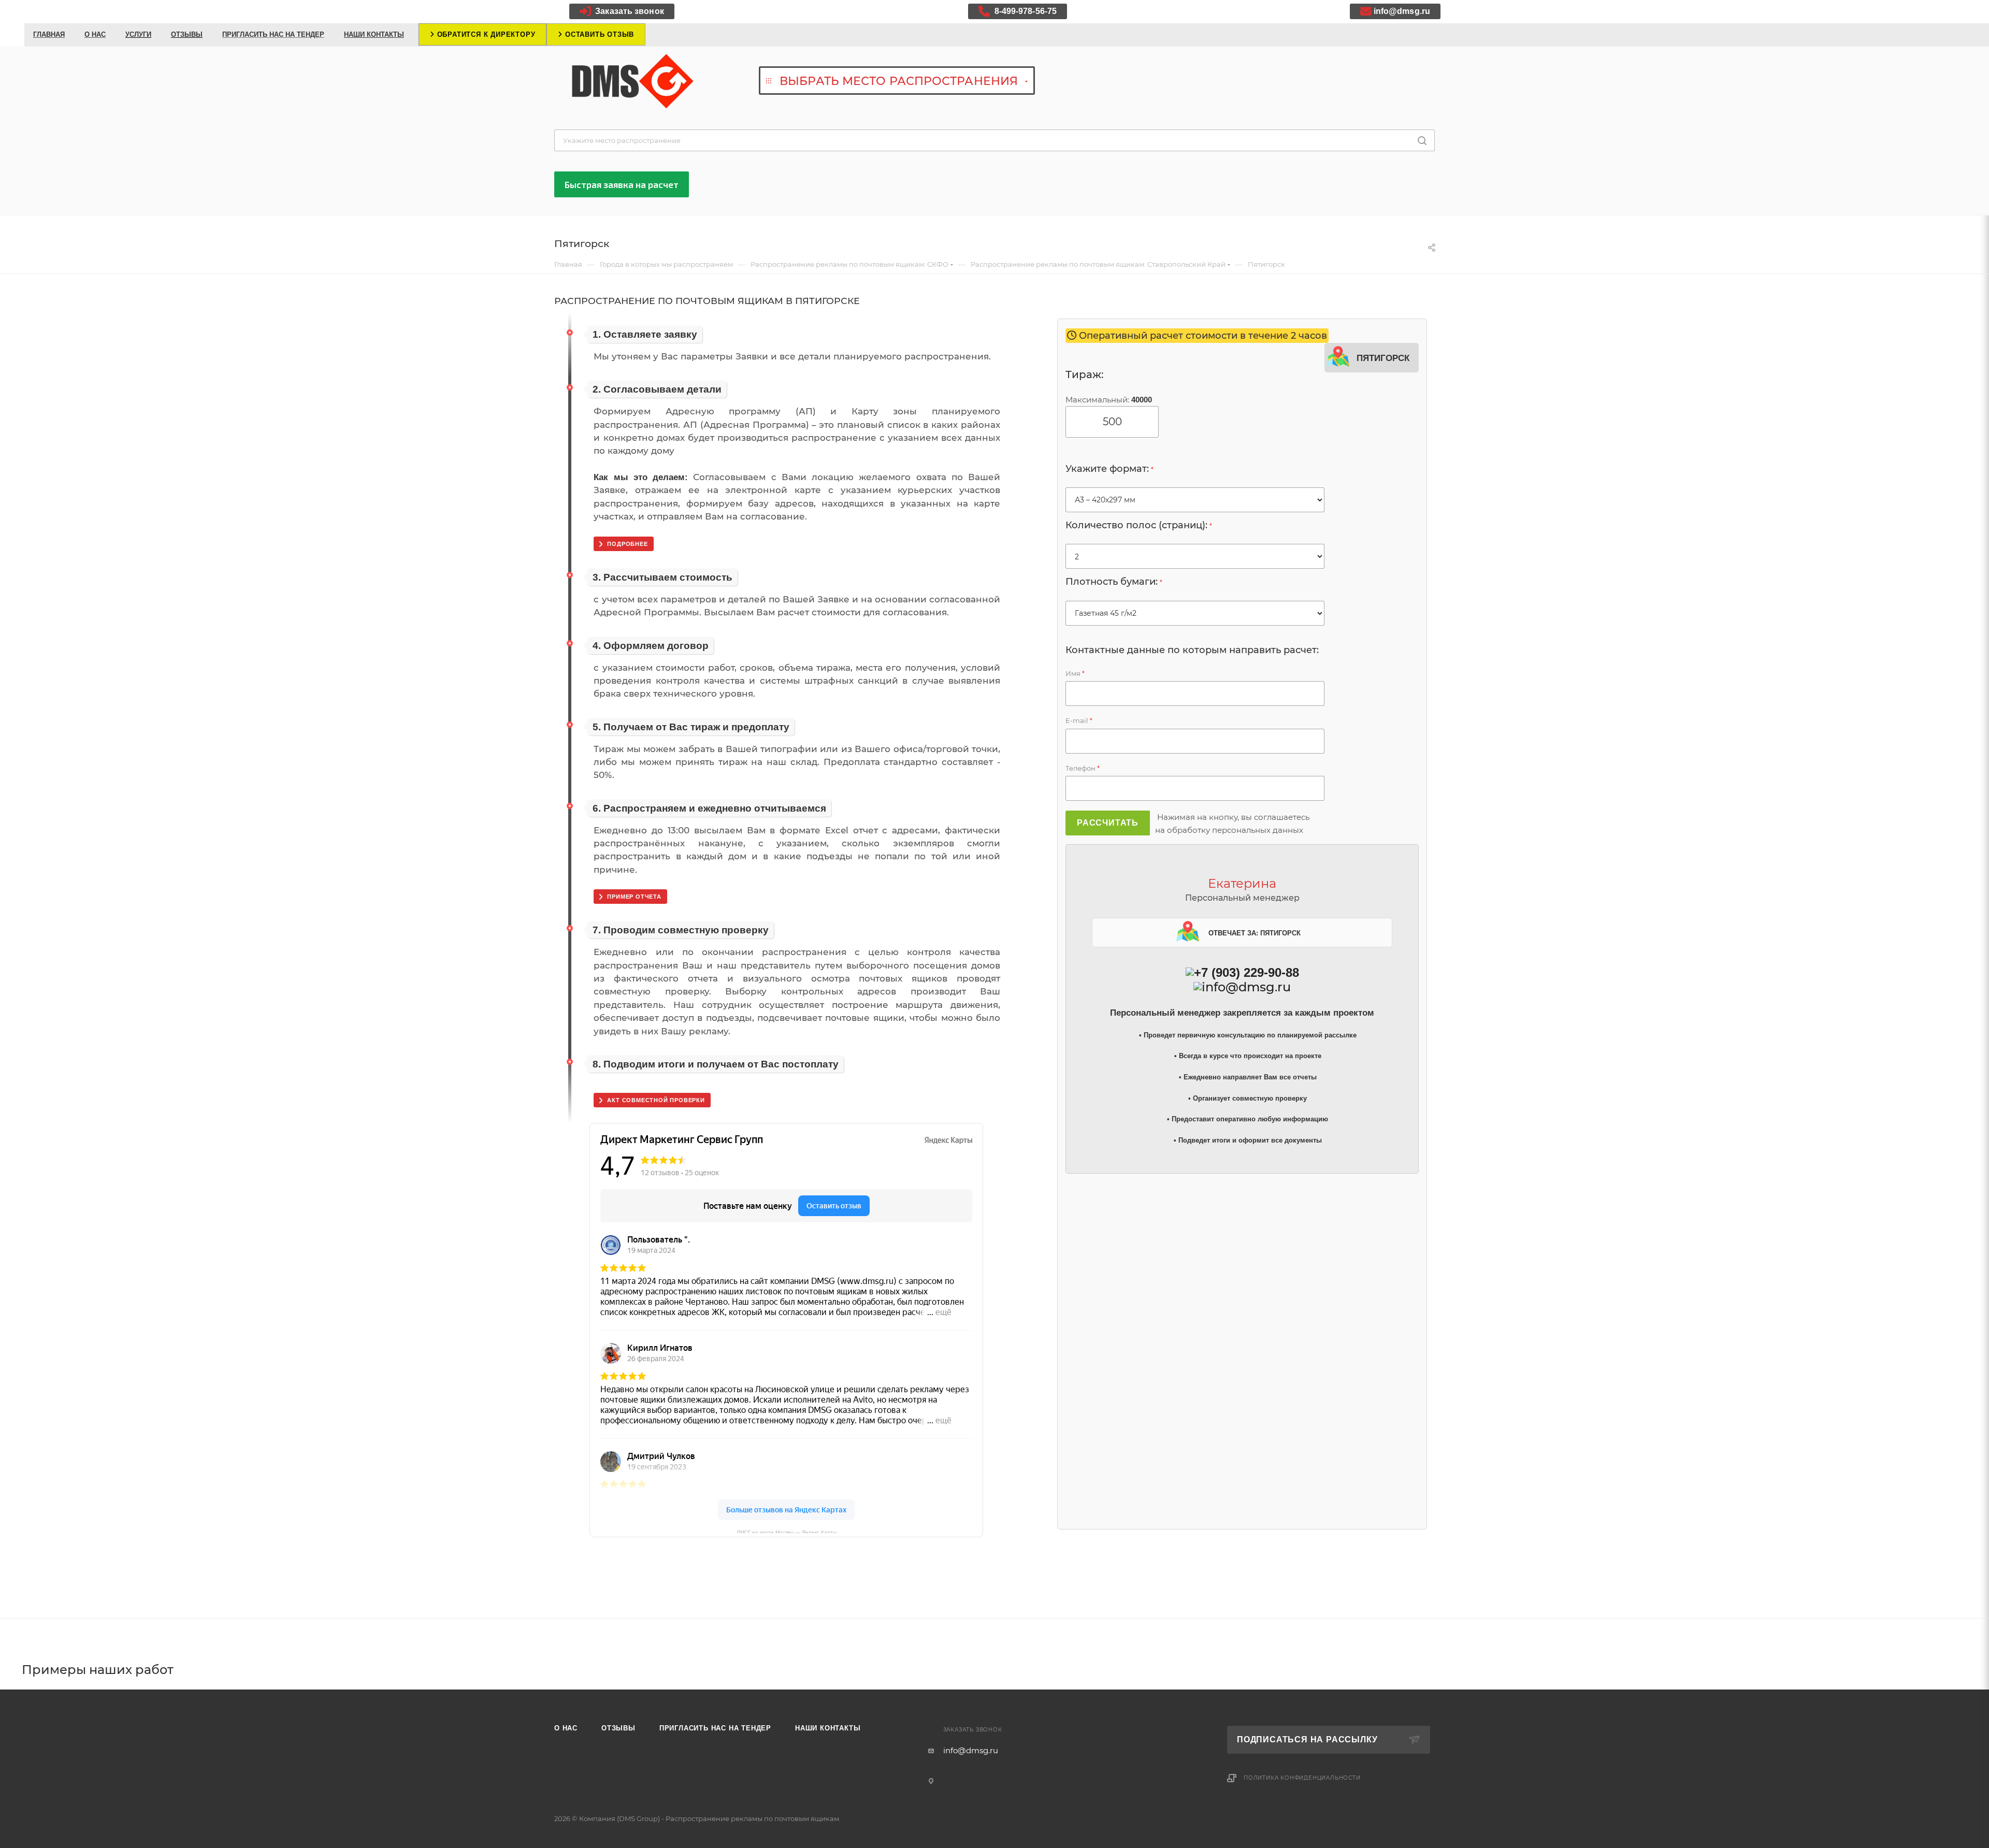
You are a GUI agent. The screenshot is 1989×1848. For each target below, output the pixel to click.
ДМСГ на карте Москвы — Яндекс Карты (787, 1531)
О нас (566, 1728)
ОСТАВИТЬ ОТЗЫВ (598, 34)
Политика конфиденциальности (1302, 1778)
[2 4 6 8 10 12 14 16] (1195, 556)
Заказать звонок (629, 11)
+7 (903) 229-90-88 (1246, 972)
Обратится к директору (485, 34)
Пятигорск (1383, 357)
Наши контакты (828, 1728)
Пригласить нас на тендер (715, 1728)
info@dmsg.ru (1402, 11)
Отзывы (618, 1728)
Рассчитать (1108, 823)
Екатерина (1242, 883)
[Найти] (1422, 140)
